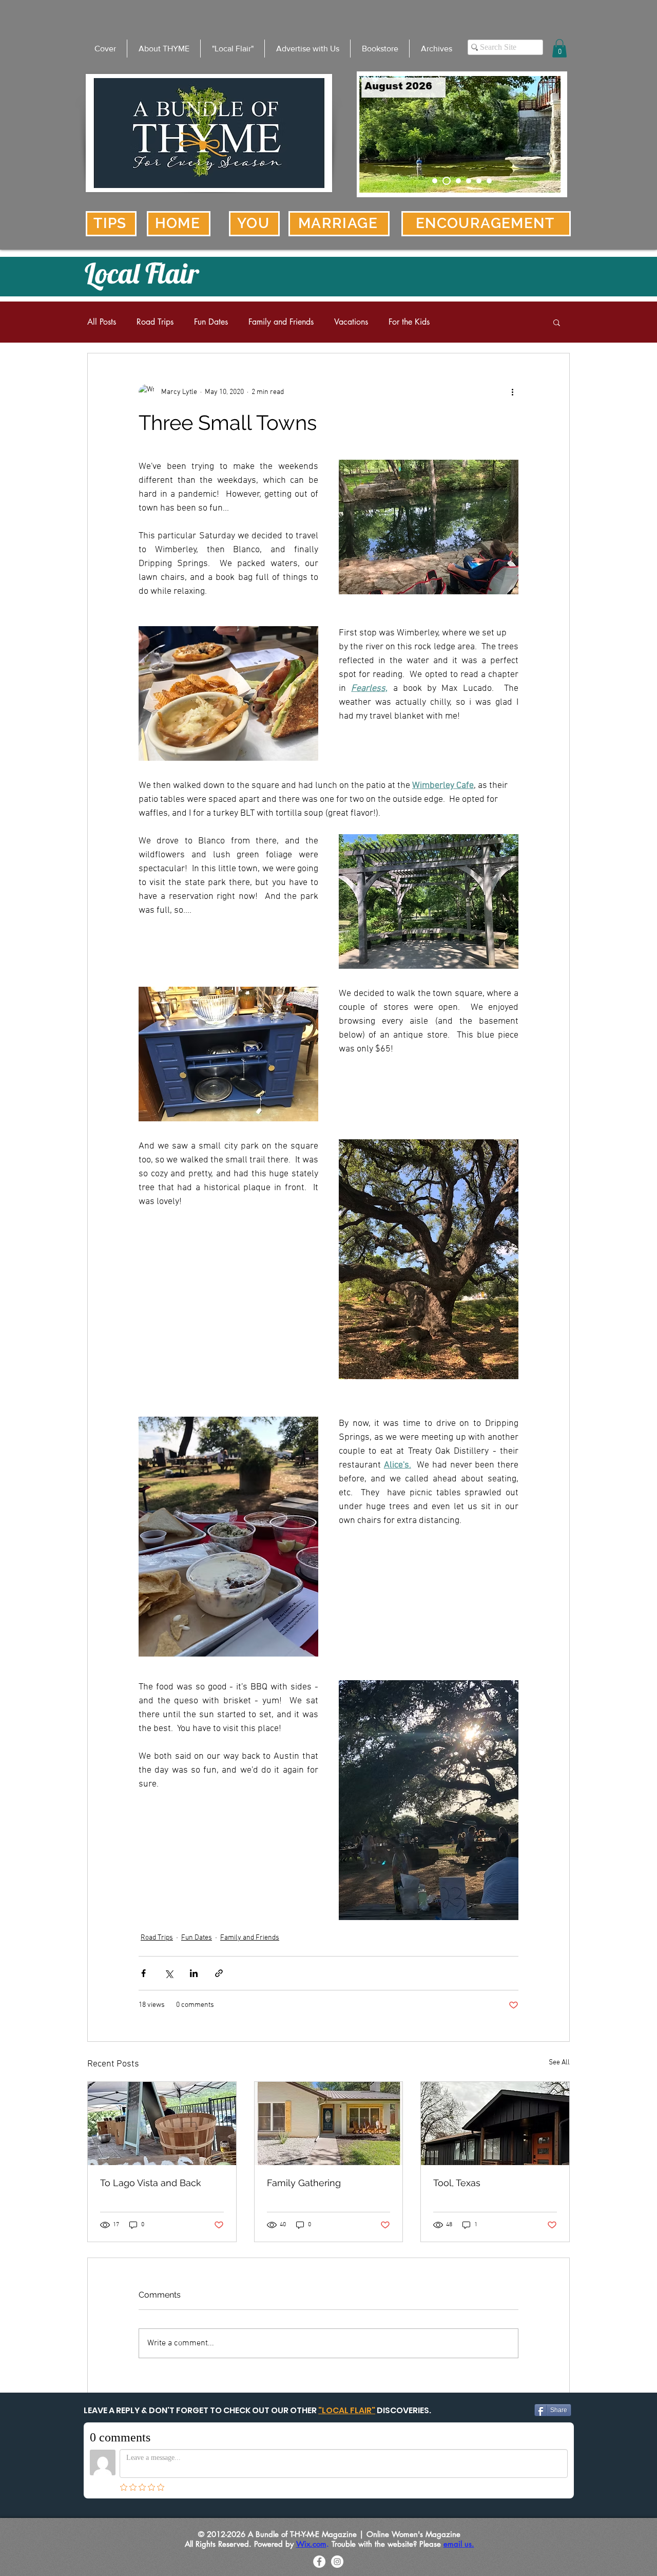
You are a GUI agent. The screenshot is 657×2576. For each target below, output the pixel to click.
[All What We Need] (489, 181)
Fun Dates (211, 322)
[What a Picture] (479, 181)
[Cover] (435, 181)
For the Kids (409, 322)
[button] (559, 48)
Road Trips (155, 322)
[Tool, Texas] (495, 2123)
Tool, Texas (457, 2183)
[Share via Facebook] (143, 1973)
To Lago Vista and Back (151, 2183)
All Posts (102, 322)
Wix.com (311, 2544)
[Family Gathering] (329, 2123)
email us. (459, 2544)
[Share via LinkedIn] (194, 1973)
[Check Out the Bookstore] (447, 181)
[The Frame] (469, 181)
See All (559, 2063)
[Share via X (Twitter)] (169, 1973)
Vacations (351, 322)
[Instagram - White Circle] (337, 2562)
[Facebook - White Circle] (319, 2562)
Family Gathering (304, 2183)
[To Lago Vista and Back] (162, 2123)
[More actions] (512, 392)
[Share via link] (219, 1973)
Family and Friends (281, 322)
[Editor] (458, 181)
